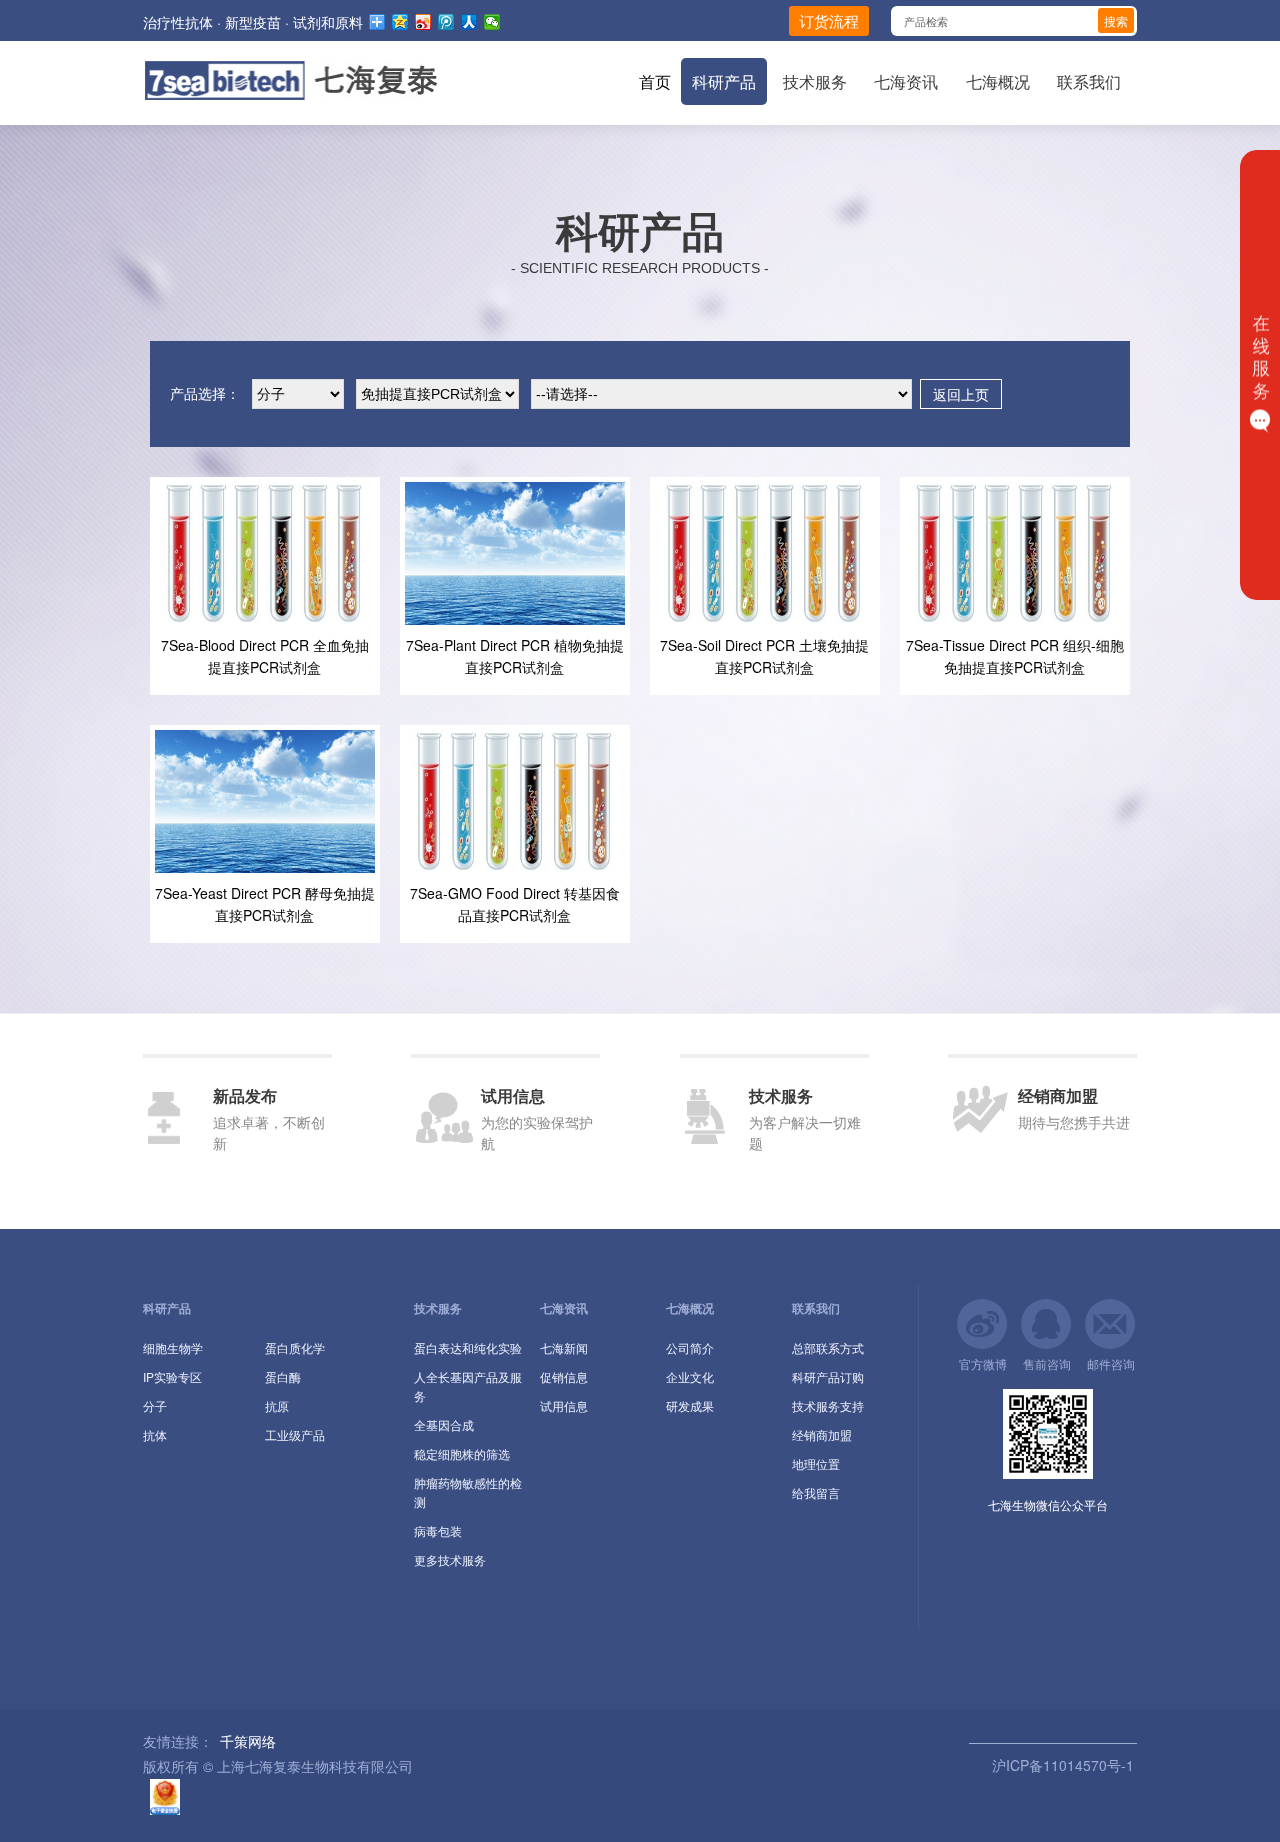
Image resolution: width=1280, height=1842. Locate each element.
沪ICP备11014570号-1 (1061, 1765)
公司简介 (690, 1347)
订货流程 (829, 20)
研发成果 (690, 1405)
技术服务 (815, 81)
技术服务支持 (828, 1405)
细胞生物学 (173, 1347)
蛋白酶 (283, 1376)
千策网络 (248, 1741)
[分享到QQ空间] (400, 22)
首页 (655, 81)
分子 (155, 1405)
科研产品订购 (828, 1376)
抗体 (155, 1434)
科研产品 (724, 81)
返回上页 (961, 394)
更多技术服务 (450, 1559)
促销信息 (564, 1376)
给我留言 (816, 1492)
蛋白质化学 (295, 1347)
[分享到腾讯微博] (446, 22)
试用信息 (564, 1405)
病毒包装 (438, 1530)
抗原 (277, 1405)
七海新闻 (564, 1347)
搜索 (1116, 20)
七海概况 (998, 81)
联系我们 (1089, 81)
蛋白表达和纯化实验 (468, 1347)
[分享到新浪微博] (423, 22)
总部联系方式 (828, 1347)
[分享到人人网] (469, 22)
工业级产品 (295, 1434)
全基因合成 (444, 1424)
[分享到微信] (492, 22)
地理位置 (816, 1463)
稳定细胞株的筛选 (462, 1453)
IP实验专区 (172, 1376)
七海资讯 (906, 81)
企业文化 (690, 1376)
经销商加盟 (822, 1434)
